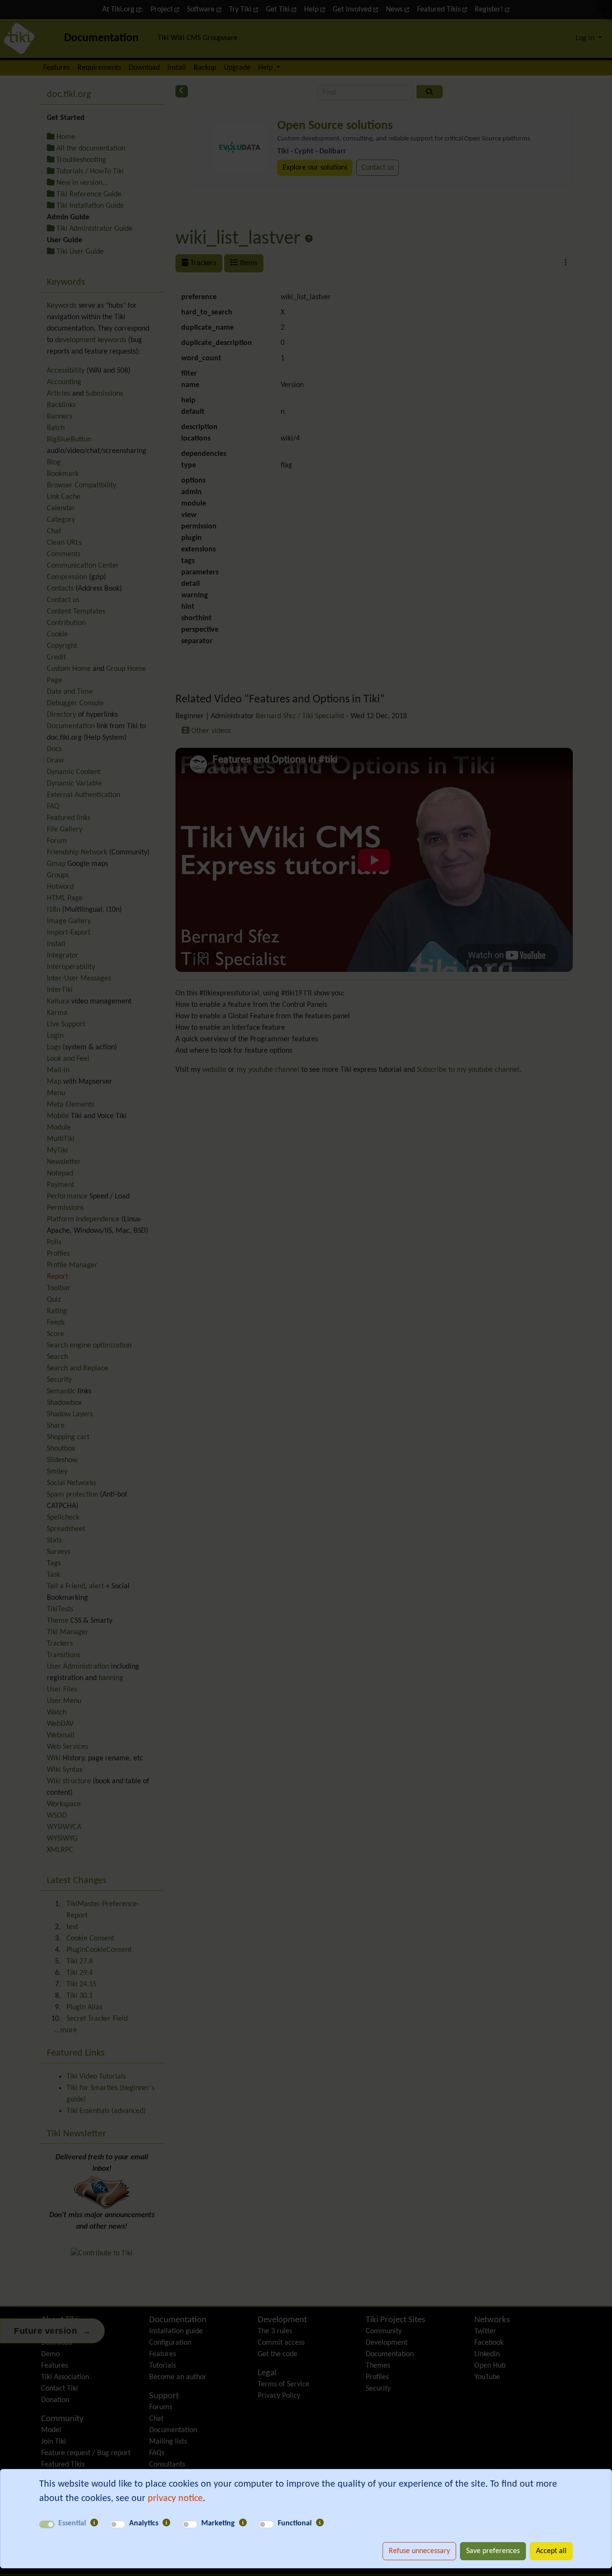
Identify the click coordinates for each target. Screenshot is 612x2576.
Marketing (218, 2523)
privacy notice (175, 2499)
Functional (295, 2523)
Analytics (144, 2523)
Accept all (551, 2551)
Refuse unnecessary (419, 2551)
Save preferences (493, 2551)
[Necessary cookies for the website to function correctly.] (94, 2523)
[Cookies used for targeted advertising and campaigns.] (243, 2523)
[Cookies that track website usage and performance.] (166, 2523)
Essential (72, 2523)
